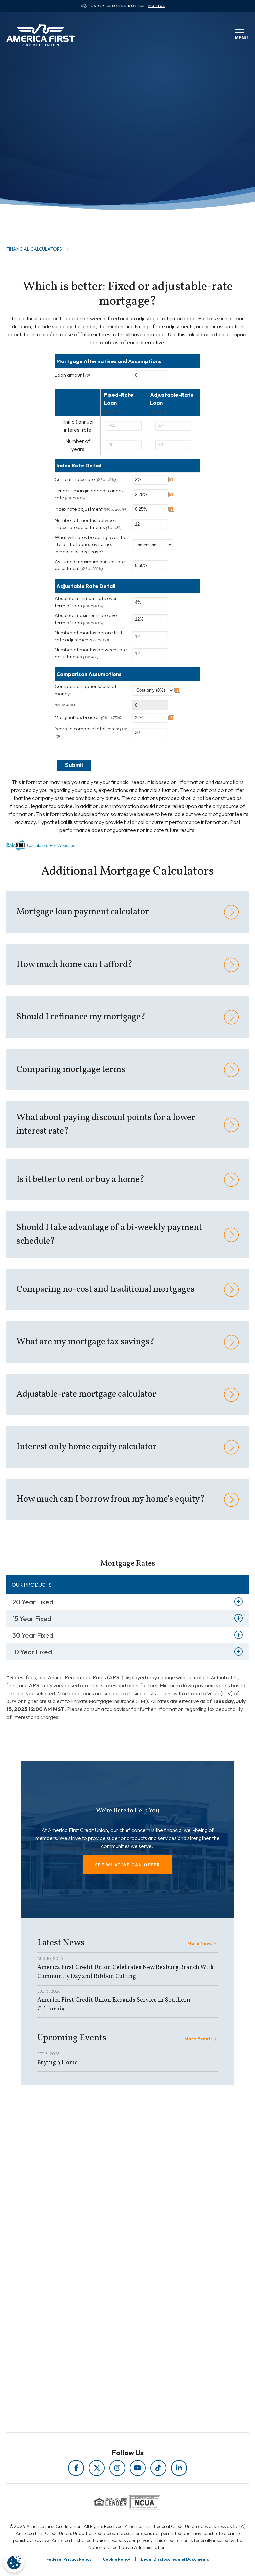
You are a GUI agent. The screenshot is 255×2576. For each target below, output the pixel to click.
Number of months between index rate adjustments (88, 524)
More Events (198, 2039)
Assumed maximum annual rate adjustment (90, 565)
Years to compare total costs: (91, 732)
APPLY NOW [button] (41, 211)
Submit (74, 765)
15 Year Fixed (32, 1619)
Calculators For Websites (51, 845)
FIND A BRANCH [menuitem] (113, 2328)
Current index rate (85, 479)
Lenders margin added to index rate (89, 494)
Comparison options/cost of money (86, 690)
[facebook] (76, 2468)
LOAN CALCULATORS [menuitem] (113, 2264)
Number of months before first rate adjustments (88, 636)
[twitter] (97, 2468)
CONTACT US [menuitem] (113, 2347)
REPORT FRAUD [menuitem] (113, 2273)
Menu (240, 37)
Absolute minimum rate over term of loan (86, 602)
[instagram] (117, 2468)
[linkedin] (179, 2468)
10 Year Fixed (32, 1652)
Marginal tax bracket (88, 717)
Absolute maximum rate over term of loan (87, 619)
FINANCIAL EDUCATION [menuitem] (113, 2236)
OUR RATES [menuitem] (113, 2309)
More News (200, 1943)
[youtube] (138, 2468)
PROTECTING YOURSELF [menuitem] (113, 2246)
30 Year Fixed (33, 1635)
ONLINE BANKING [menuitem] (113, 2337)
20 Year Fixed (33, 1602)
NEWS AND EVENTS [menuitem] (113, 2255)
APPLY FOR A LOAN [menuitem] (113, 2319)
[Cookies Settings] (14, 2563)
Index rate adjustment (90, 509)
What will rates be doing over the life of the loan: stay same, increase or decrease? (90, 544)
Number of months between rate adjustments (91, 653)
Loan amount (72, 375)
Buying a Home (57, 2063)
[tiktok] (158, 2468)
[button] (128, 1865)
